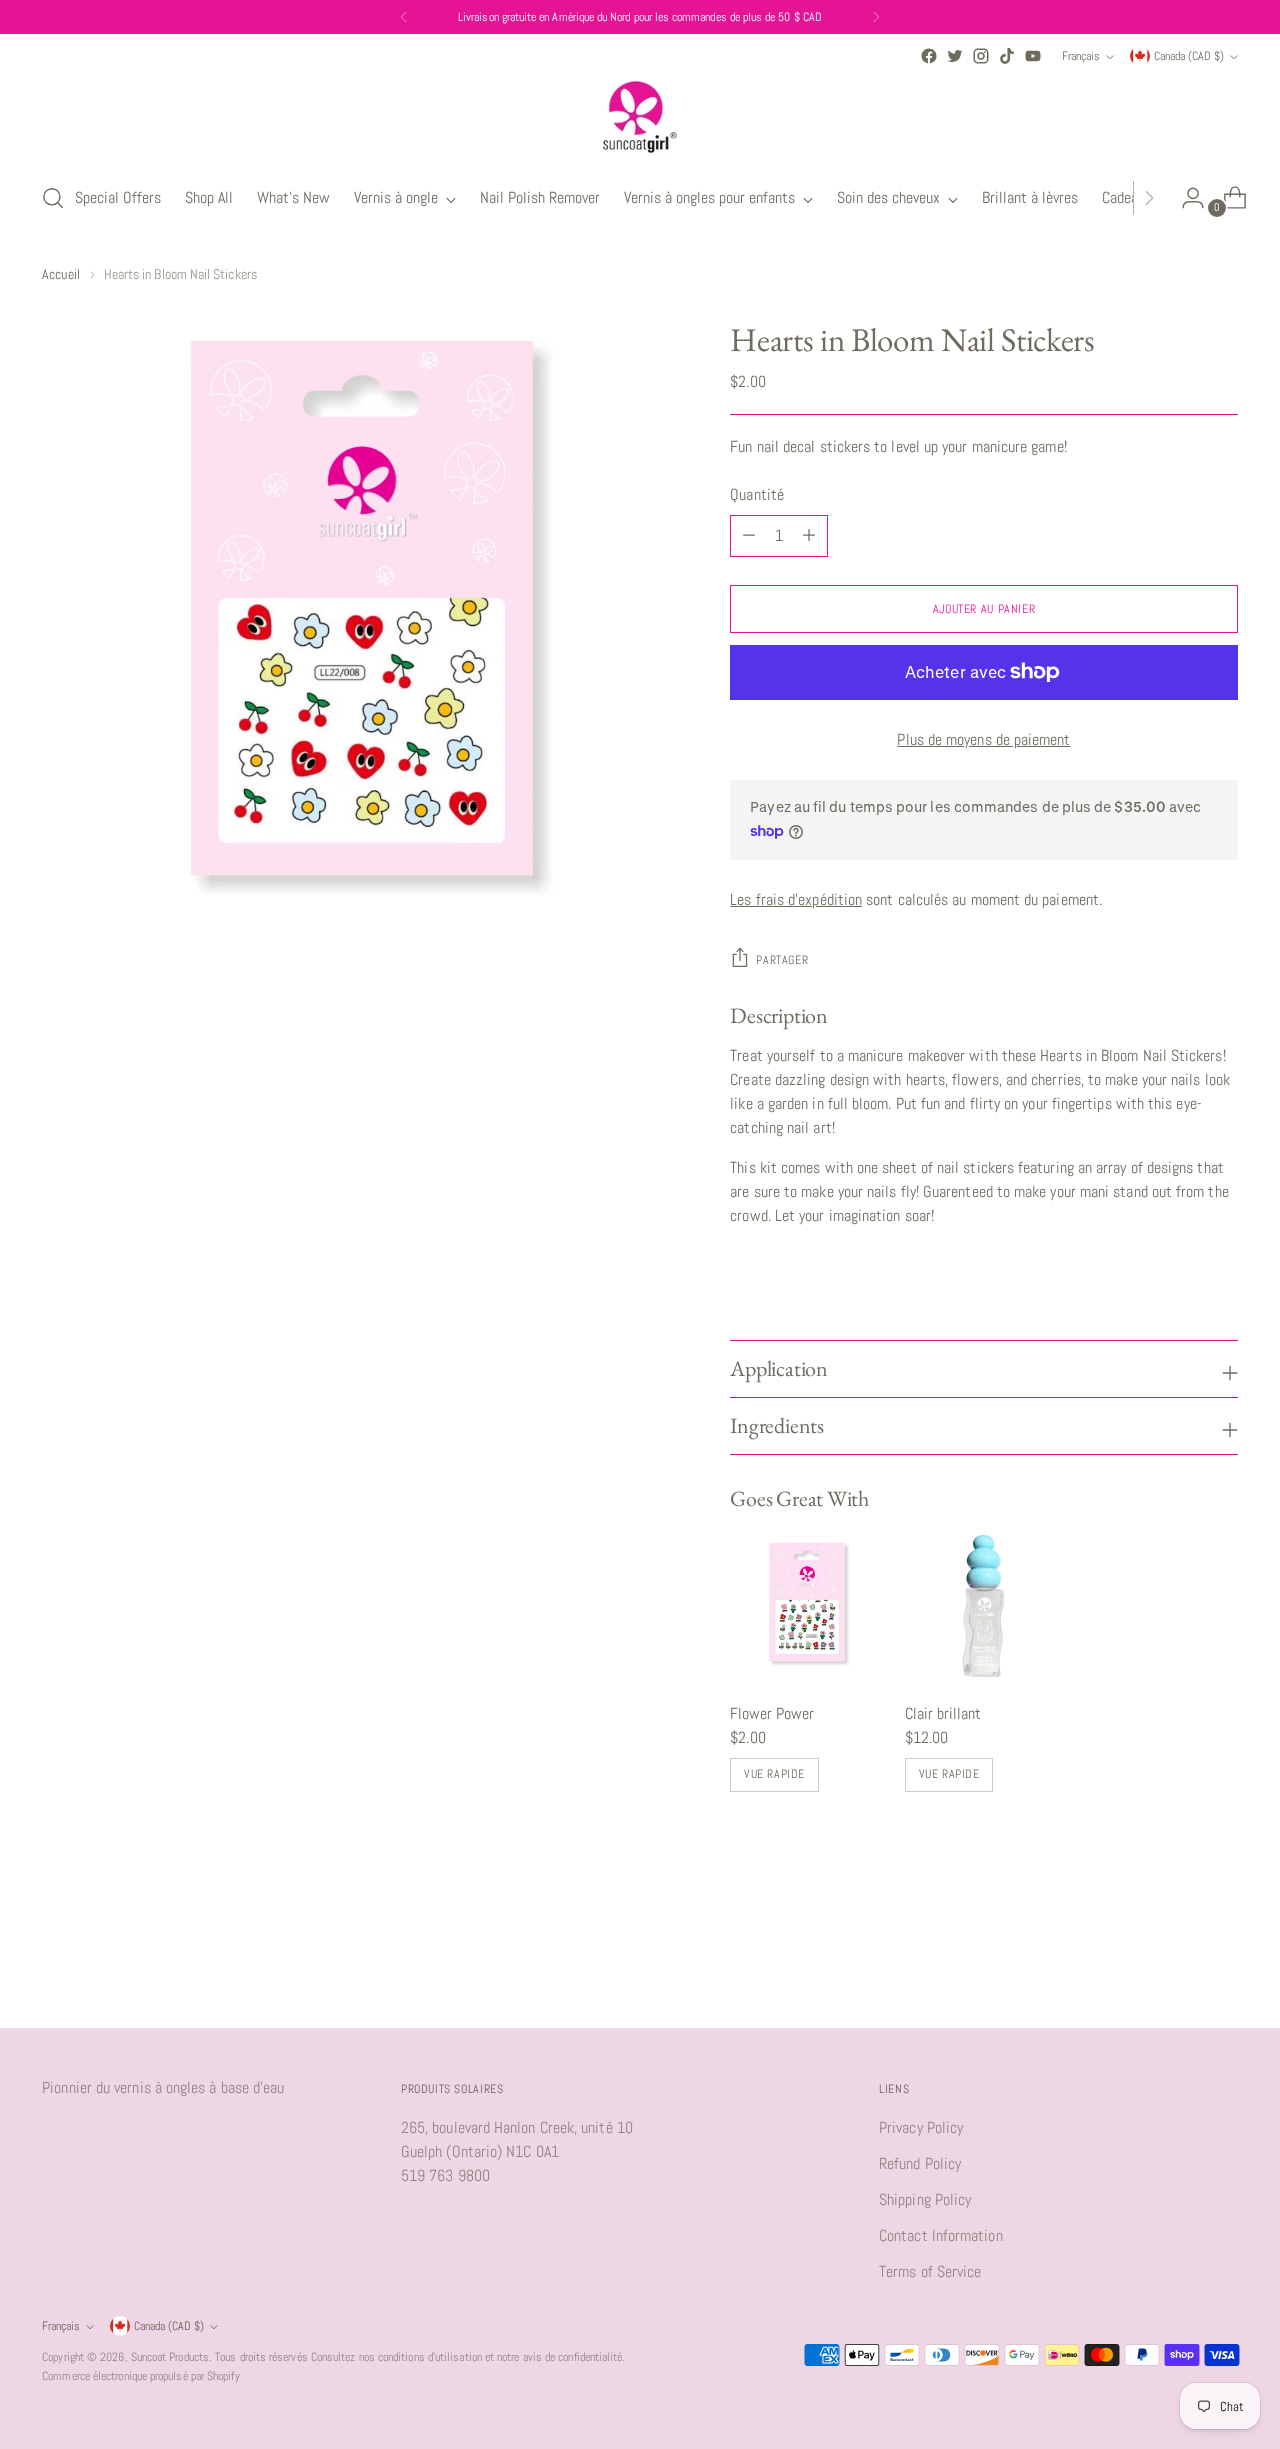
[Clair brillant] (984, 1606)
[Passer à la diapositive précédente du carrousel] (1175, 1960)
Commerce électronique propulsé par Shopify (140, 2376)
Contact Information (941, 2235)
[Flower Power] (809, 1606)
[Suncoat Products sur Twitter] (955, 56)
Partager (782, 960)
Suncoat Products (170, 2357)
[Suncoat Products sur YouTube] (1033, 56)
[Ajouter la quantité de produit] (749, 536)
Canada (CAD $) (1189, 56)
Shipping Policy (925, 2199)
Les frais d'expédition (796, 899)
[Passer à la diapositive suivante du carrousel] (1221, 1959)
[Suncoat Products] (640, 117)
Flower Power (772, 1713)
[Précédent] (404, 17)
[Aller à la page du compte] (1185, 198)
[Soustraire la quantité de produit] (809, 536)
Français (1081, 56)
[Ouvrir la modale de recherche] (53, 198)
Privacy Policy (921, 2127)
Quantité (757, 494)
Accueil (61, 274)
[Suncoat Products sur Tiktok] (1007, 56)
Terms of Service (930, 2271)
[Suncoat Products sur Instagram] (981, 56)
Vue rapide (774, 1774)
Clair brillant (943, 1713)
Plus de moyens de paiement (983, 739)
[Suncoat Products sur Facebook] (929, 56)
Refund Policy (920, 2163)
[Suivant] (876, 17)
